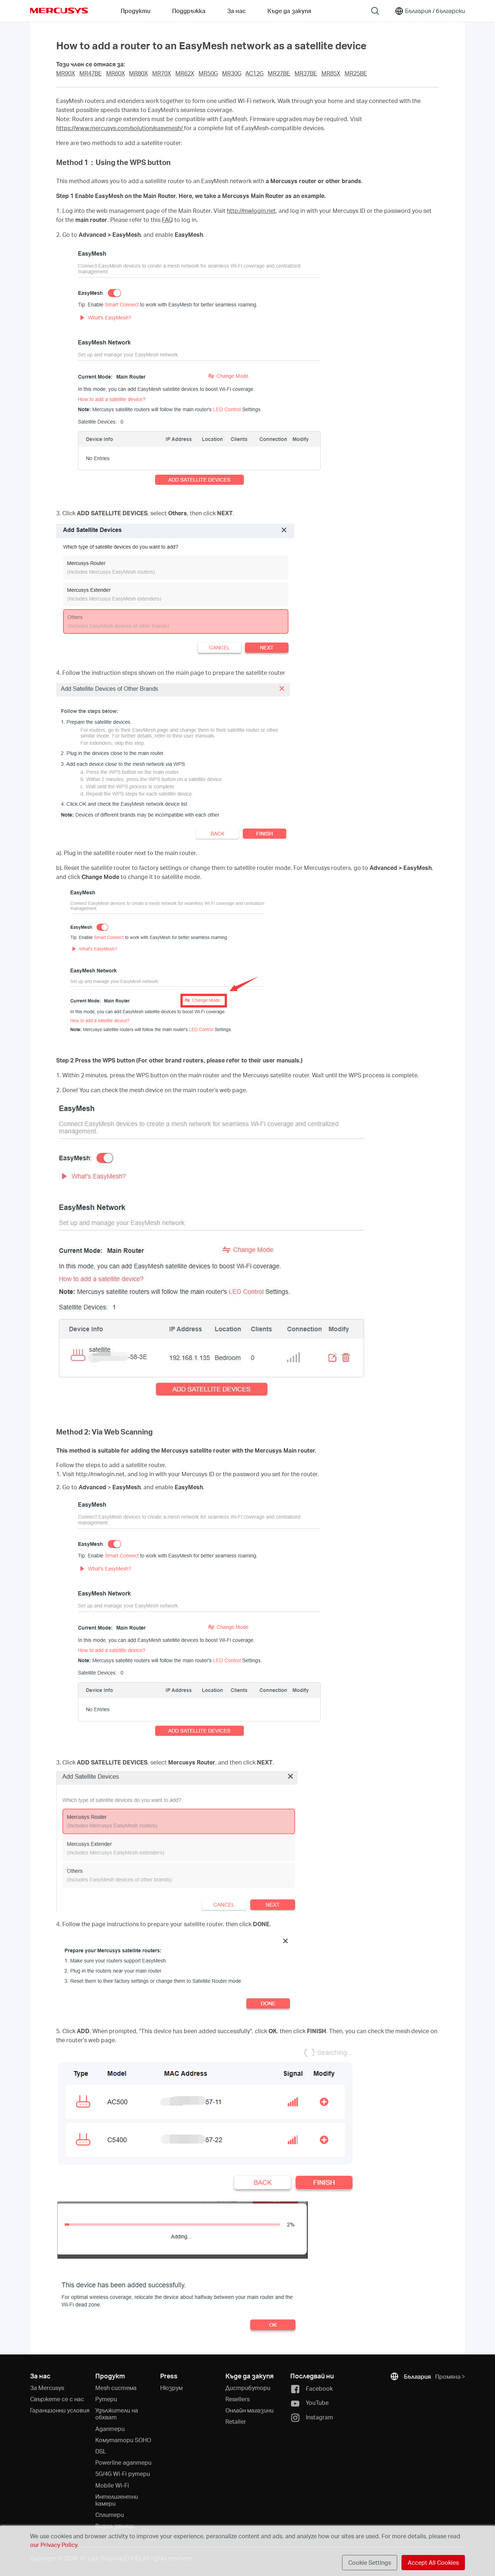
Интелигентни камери (117, 2500)
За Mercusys (47, 2388)
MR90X (66, 73)
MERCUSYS (59, 11)
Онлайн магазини (249, 2410)
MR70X (162, 73)
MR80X (138, 73)
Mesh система (116, 2388)
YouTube (317, 2402)
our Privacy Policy (54, 2545)
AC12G (254, 73)
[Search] (375, 11)
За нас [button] (236, 11)
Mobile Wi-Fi (112, 2485)
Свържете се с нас (57, 2399)
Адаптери (110, 2429)
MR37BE (306, 73)
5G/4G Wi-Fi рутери (123, 2474)
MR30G (232, 73)
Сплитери (110, 2515)
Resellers (238, 2399)
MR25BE (356, 73)
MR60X (116, 73)
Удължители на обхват (117, 2414)
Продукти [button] (136, 11)
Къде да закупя (289, 11)
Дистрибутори (248, 2388)
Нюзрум (171, 2388)
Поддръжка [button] (189, 11)
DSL (101, 2451)
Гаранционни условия (60, 2410)
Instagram (319, 2417)
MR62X (185, 73)
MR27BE (279, 73)
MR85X (331, 73)
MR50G (208, 73)
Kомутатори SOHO (123, 2440)
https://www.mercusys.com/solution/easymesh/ (120, 128)
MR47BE (91, 73)
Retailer (236, 2421)
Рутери (106, 2399)
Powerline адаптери (123, 2462)
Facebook (319, 2388)
